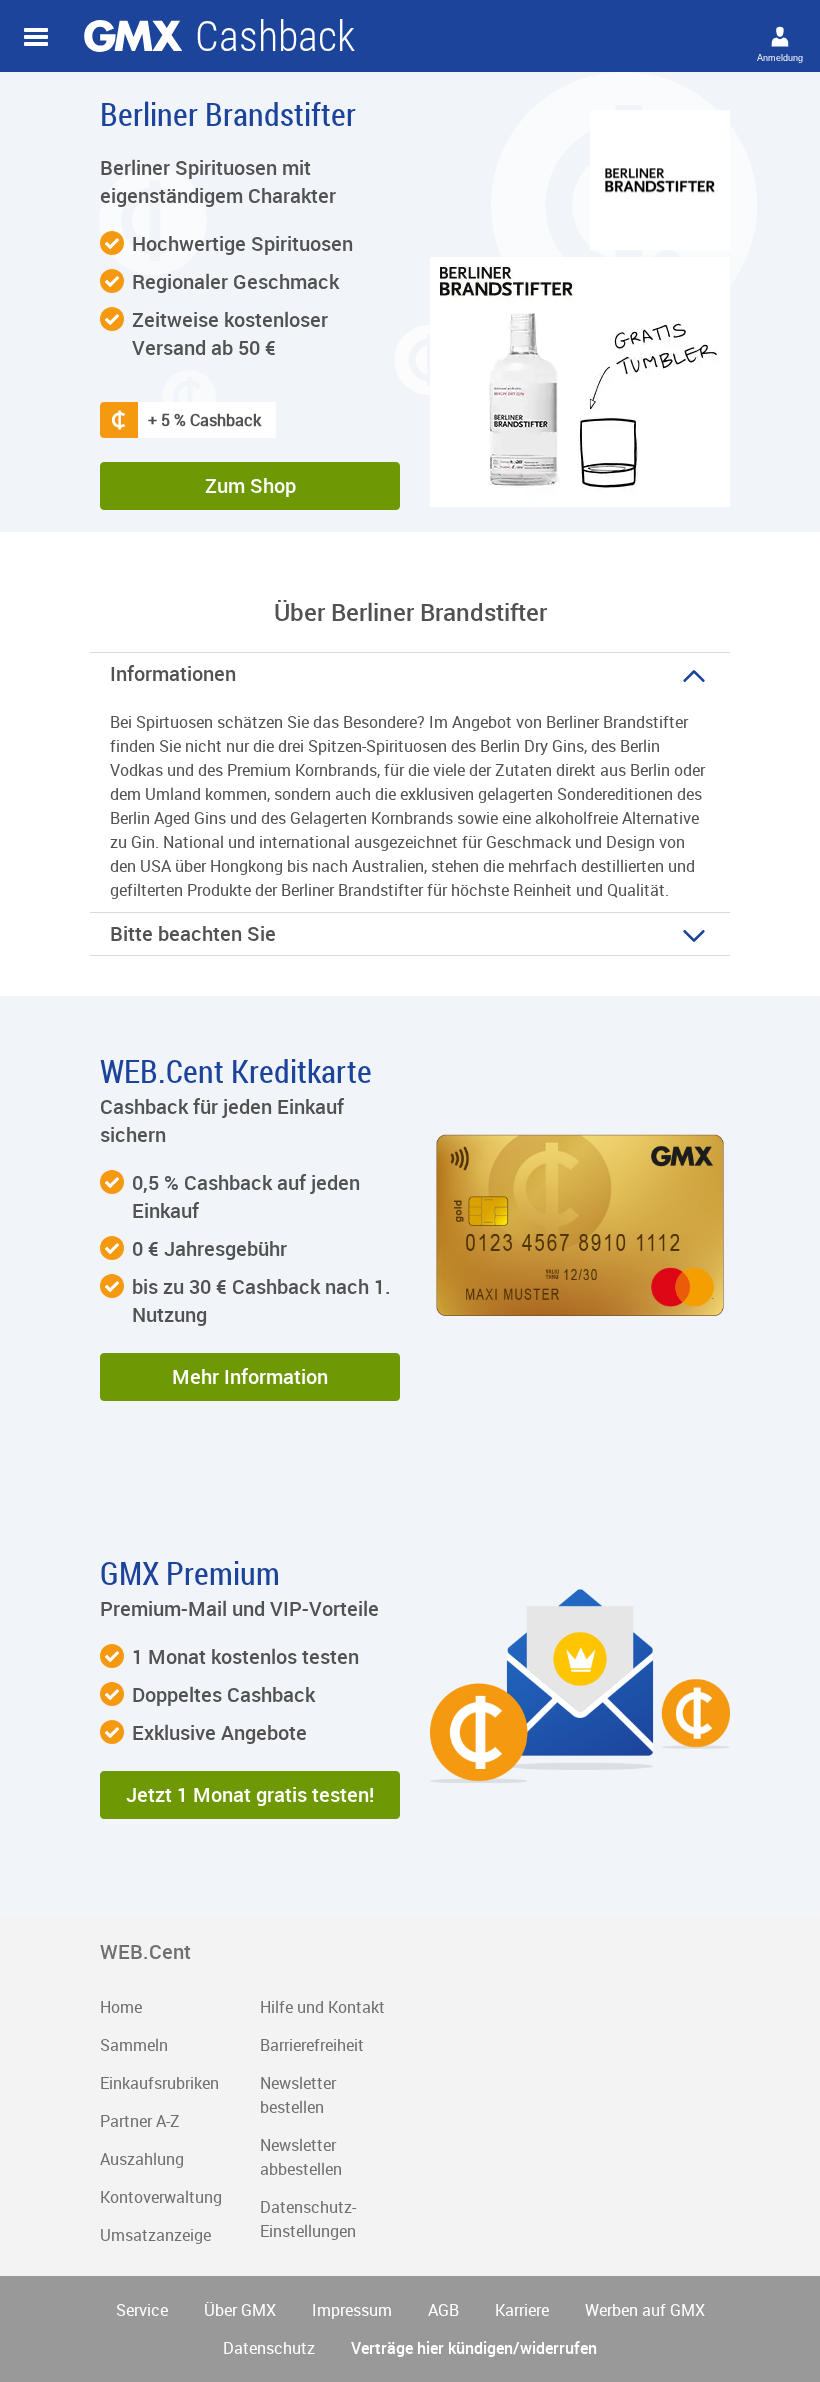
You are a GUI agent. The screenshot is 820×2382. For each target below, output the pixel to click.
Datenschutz (269, 2348)
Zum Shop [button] (250, 485)
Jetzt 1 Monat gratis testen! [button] (250, 1794)
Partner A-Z (140, 2121)
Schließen (36, 37)
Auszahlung (142, 2159)
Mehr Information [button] (250, 1376)
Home (121, 2007)
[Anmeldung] (780, 36)
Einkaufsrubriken (159, 2083)
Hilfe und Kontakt (322, 2007)
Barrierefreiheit (312, 2045)
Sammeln (134, 2045)
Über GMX (240, 2310)
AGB (443, 2310)
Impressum (352, 2310)
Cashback (133, 36)
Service (142, 2310)
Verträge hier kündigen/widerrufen (474, 2348)
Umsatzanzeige (155, 2235)
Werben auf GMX (645, 2310)
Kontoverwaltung (161, 2197)
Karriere (522, 2310)
